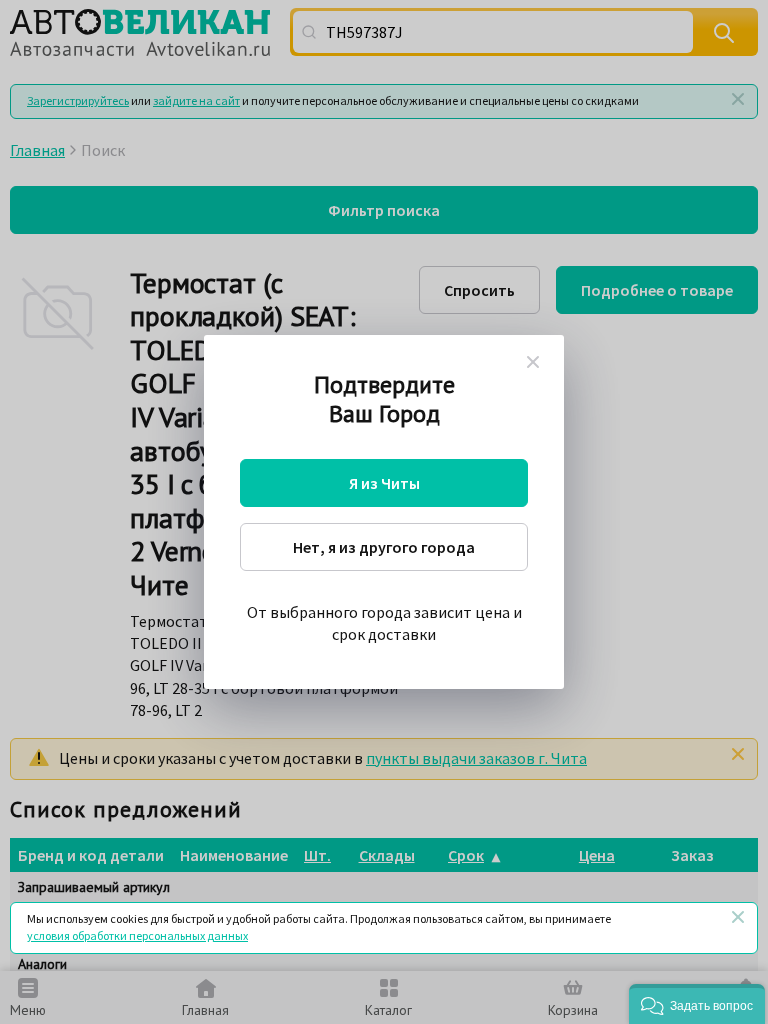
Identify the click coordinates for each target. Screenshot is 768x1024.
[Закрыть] (738, 917)
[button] (697, 1004)
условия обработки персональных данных (137, 935)
